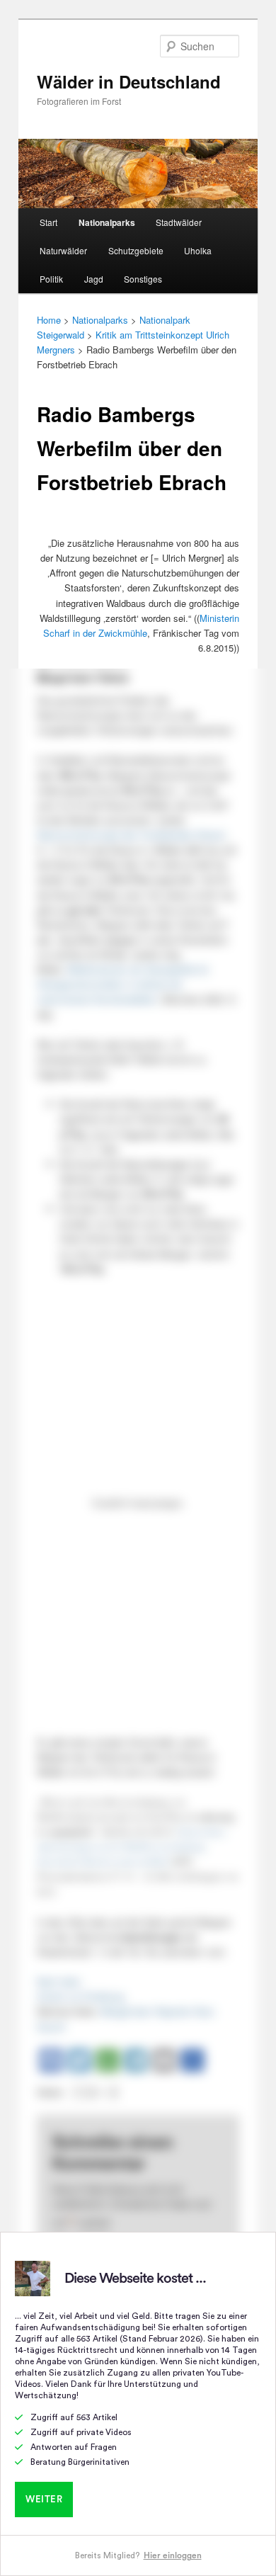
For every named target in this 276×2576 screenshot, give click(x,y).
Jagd (94, 279)
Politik (51, 279)
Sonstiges (143, 279)
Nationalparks (107, 222)
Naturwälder (63, 250)
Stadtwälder (179, 222)
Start (48, 222)
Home (49, 320)
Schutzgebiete (136, 250)
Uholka (198, 250)
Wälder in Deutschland (129, 81)
